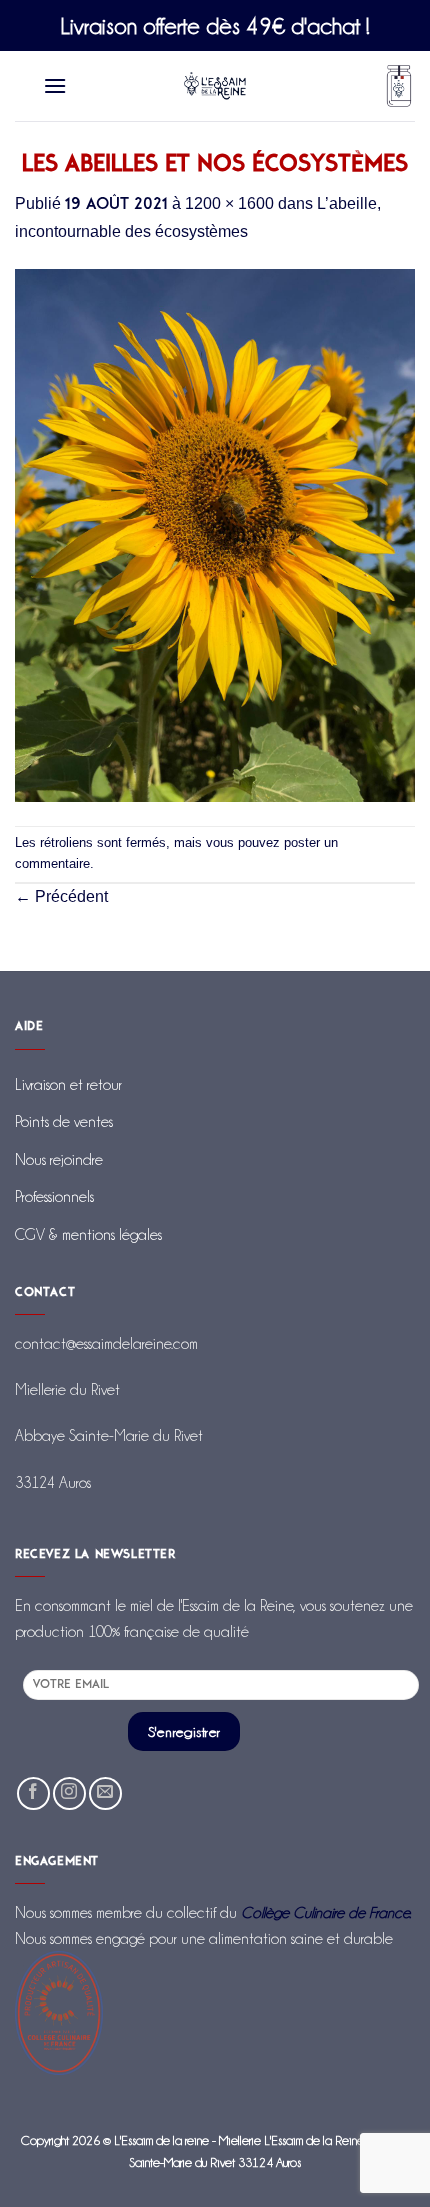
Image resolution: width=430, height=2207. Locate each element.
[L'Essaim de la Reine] (215, 86)
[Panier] (399, 86)
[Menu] (55, 85)
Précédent (61, 896)
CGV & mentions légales (88, 1234)
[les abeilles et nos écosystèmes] (215, 533)
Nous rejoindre (59, 1159)
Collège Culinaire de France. (326, 1912)
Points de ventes (64, 1121)
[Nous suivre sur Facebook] (33, 1793)
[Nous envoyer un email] (105, 1793)
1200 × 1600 (229, 203)
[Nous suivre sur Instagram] (69, 1793)
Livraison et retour (68, 1084)
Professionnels (54, 1196)
